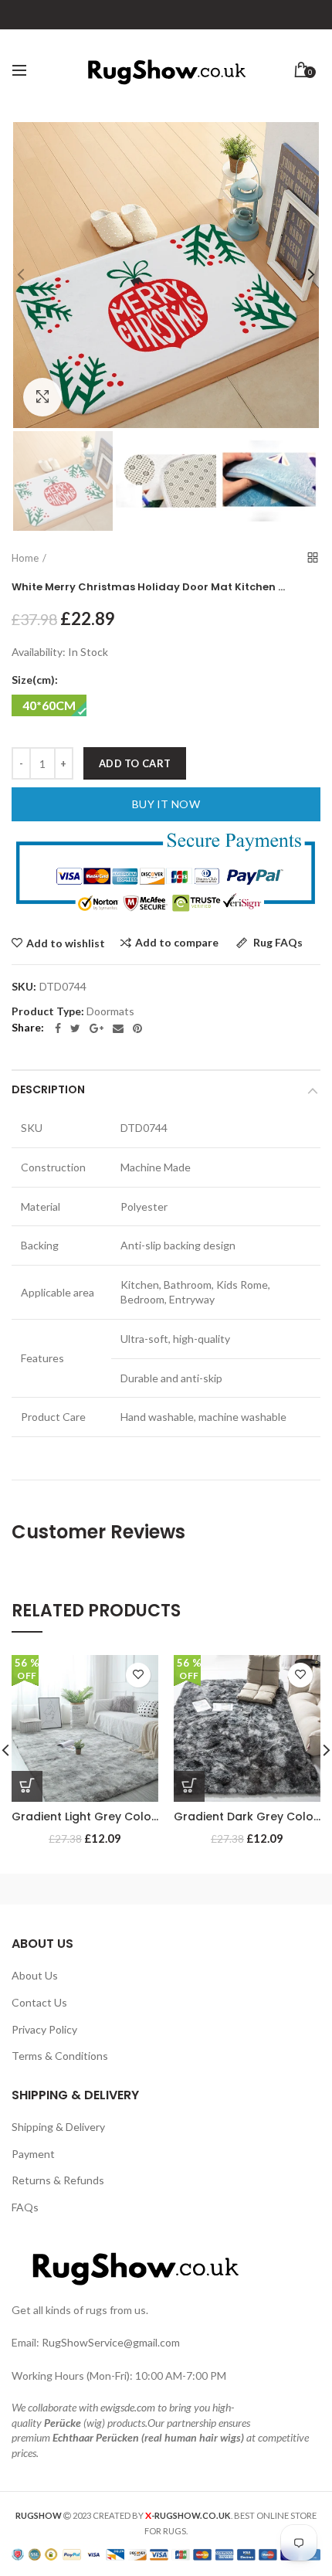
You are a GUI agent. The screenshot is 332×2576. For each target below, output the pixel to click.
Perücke (63, 2423)
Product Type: (48, 1011)
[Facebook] (58, 1028)
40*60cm (49, 705)
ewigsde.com (128, 2407)
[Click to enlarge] (42, 397)
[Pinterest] (137, 1028)
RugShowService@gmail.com (111, 2342)
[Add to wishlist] (138, 1675)
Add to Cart (135, 763)
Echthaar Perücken (96, 2437)
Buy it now (166, 804)
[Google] (97, 1028)
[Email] (118, 1028)
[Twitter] (75, 1028)
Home (25, 558)
